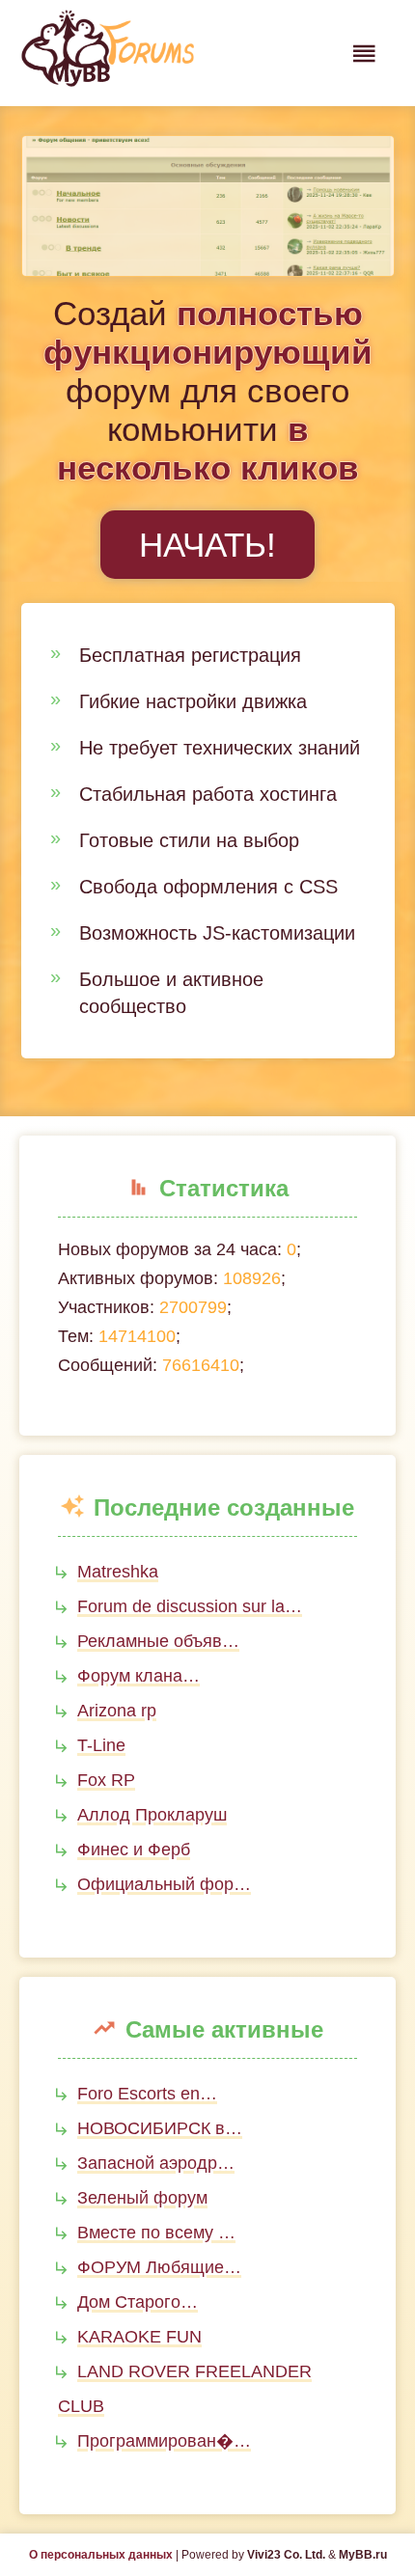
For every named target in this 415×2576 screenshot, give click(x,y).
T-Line (101, 1745)
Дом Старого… (138, 2302)
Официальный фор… (164, 1884)
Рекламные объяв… (158, 1641)
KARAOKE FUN (139, 2337)
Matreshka (118, 1572)
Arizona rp (117, 1711)
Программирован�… (164, 2441)
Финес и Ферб (134, 1850)
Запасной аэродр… (156, 2163)
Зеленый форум (142, 2198)
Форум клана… (138, 1676)
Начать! (207, 545)
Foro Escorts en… (147, 2094)
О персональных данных (101, 2555)
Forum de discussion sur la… (190, 1606)
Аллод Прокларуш (152, 1815)
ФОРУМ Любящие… (159, 2267)
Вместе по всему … (156, 2233)
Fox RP (106, 1780)
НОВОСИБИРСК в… (160, 2128)
